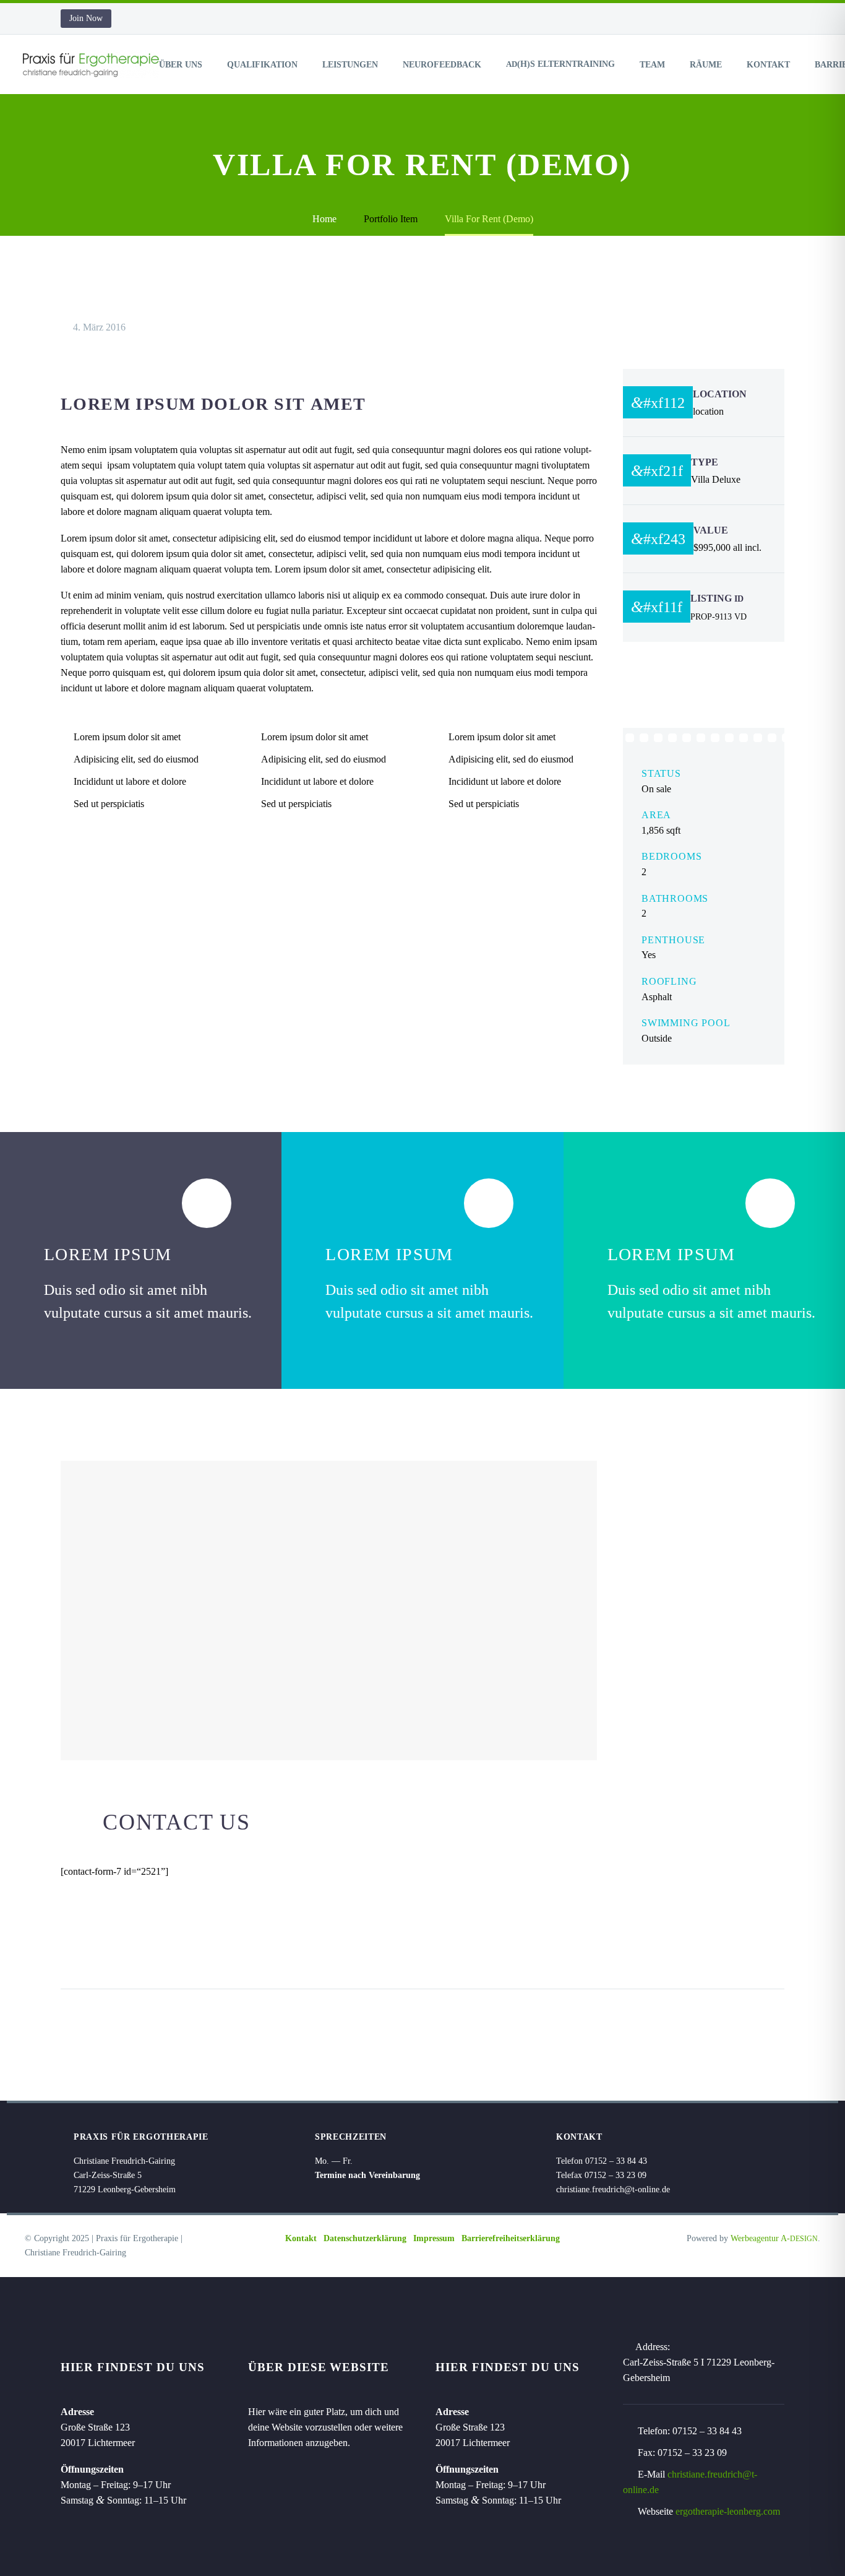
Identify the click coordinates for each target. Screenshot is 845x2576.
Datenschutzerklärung (365, 2238)
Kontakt (768, 65)
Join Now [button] (86, 18)
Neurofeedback (442, 65)
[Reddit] (189, 1950)
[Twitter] (95, 1950)
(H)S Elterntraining (560, 64)
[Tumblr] (142, 1950)
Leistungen (350, 65)
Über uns (181, 65)
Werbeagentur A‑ (774, 2238)
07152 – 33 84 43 (707, 2431)
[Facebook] (71, 1950)
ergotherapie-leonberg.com (728, 2511)
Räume (706, 65)
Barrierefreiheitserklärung (511, 2238)
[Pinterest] (118, 1950)
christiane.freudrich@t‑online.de (613, 2189)
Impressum (434, 2238)
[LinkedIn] (165, 1950)
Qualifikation (262, 65)
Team (652, 65)
